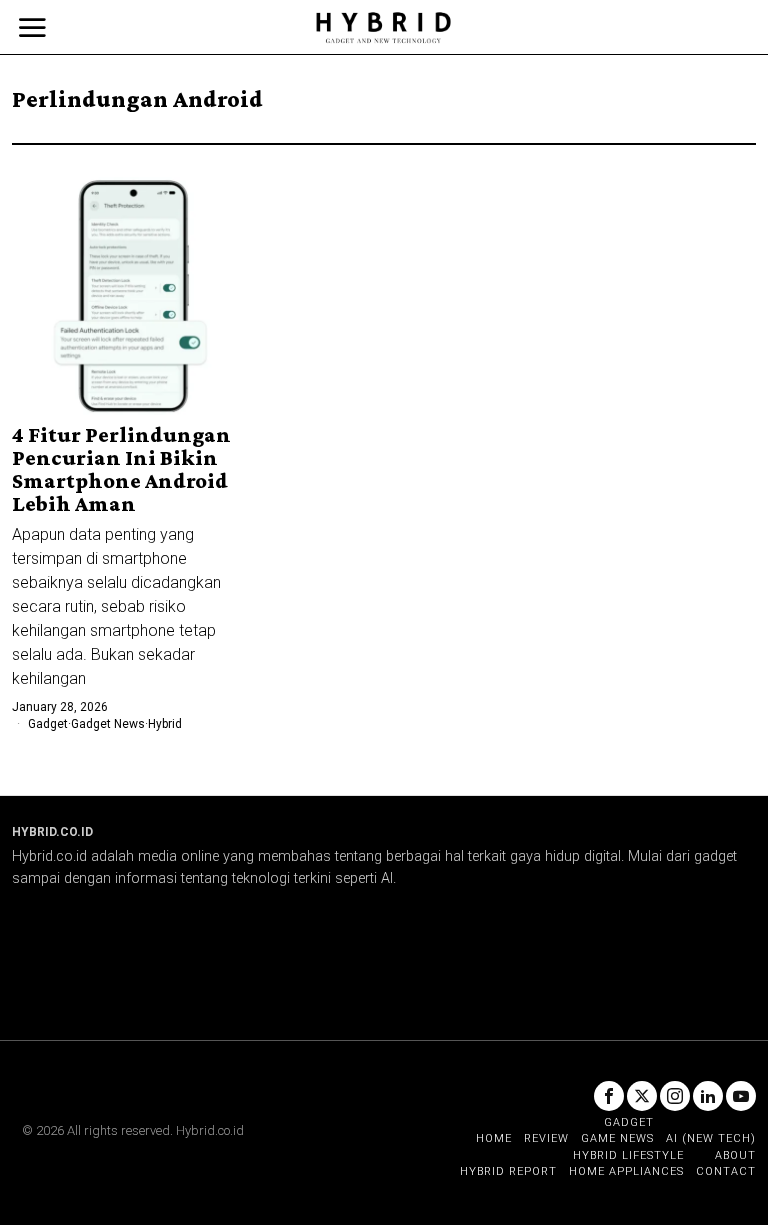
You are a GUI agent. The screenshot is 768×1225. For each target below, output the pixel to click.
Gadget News (108, 724)
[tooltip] (609, 1096)
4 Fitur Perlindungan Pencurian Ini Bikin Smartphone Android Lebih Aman (121, 469)
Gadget (48, 724)
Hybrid (165, 724)
